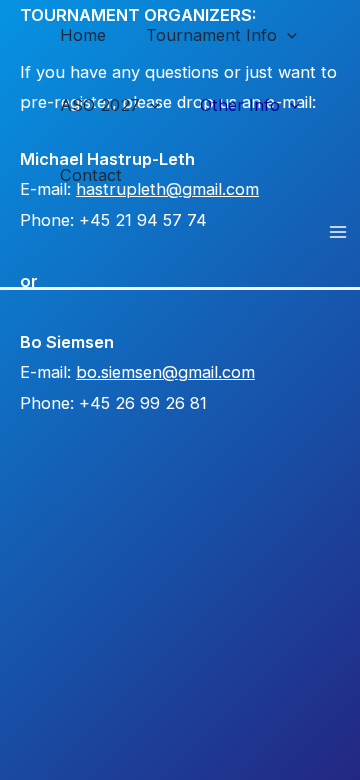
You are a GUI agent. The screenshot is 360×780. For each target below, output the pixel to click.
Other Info (240, 105)
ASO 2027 (100, 105)
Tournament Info (211, 35)
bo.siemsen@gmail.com (165, 372)
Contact (91, 175)
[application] (287, 35)
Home (83, 35)
